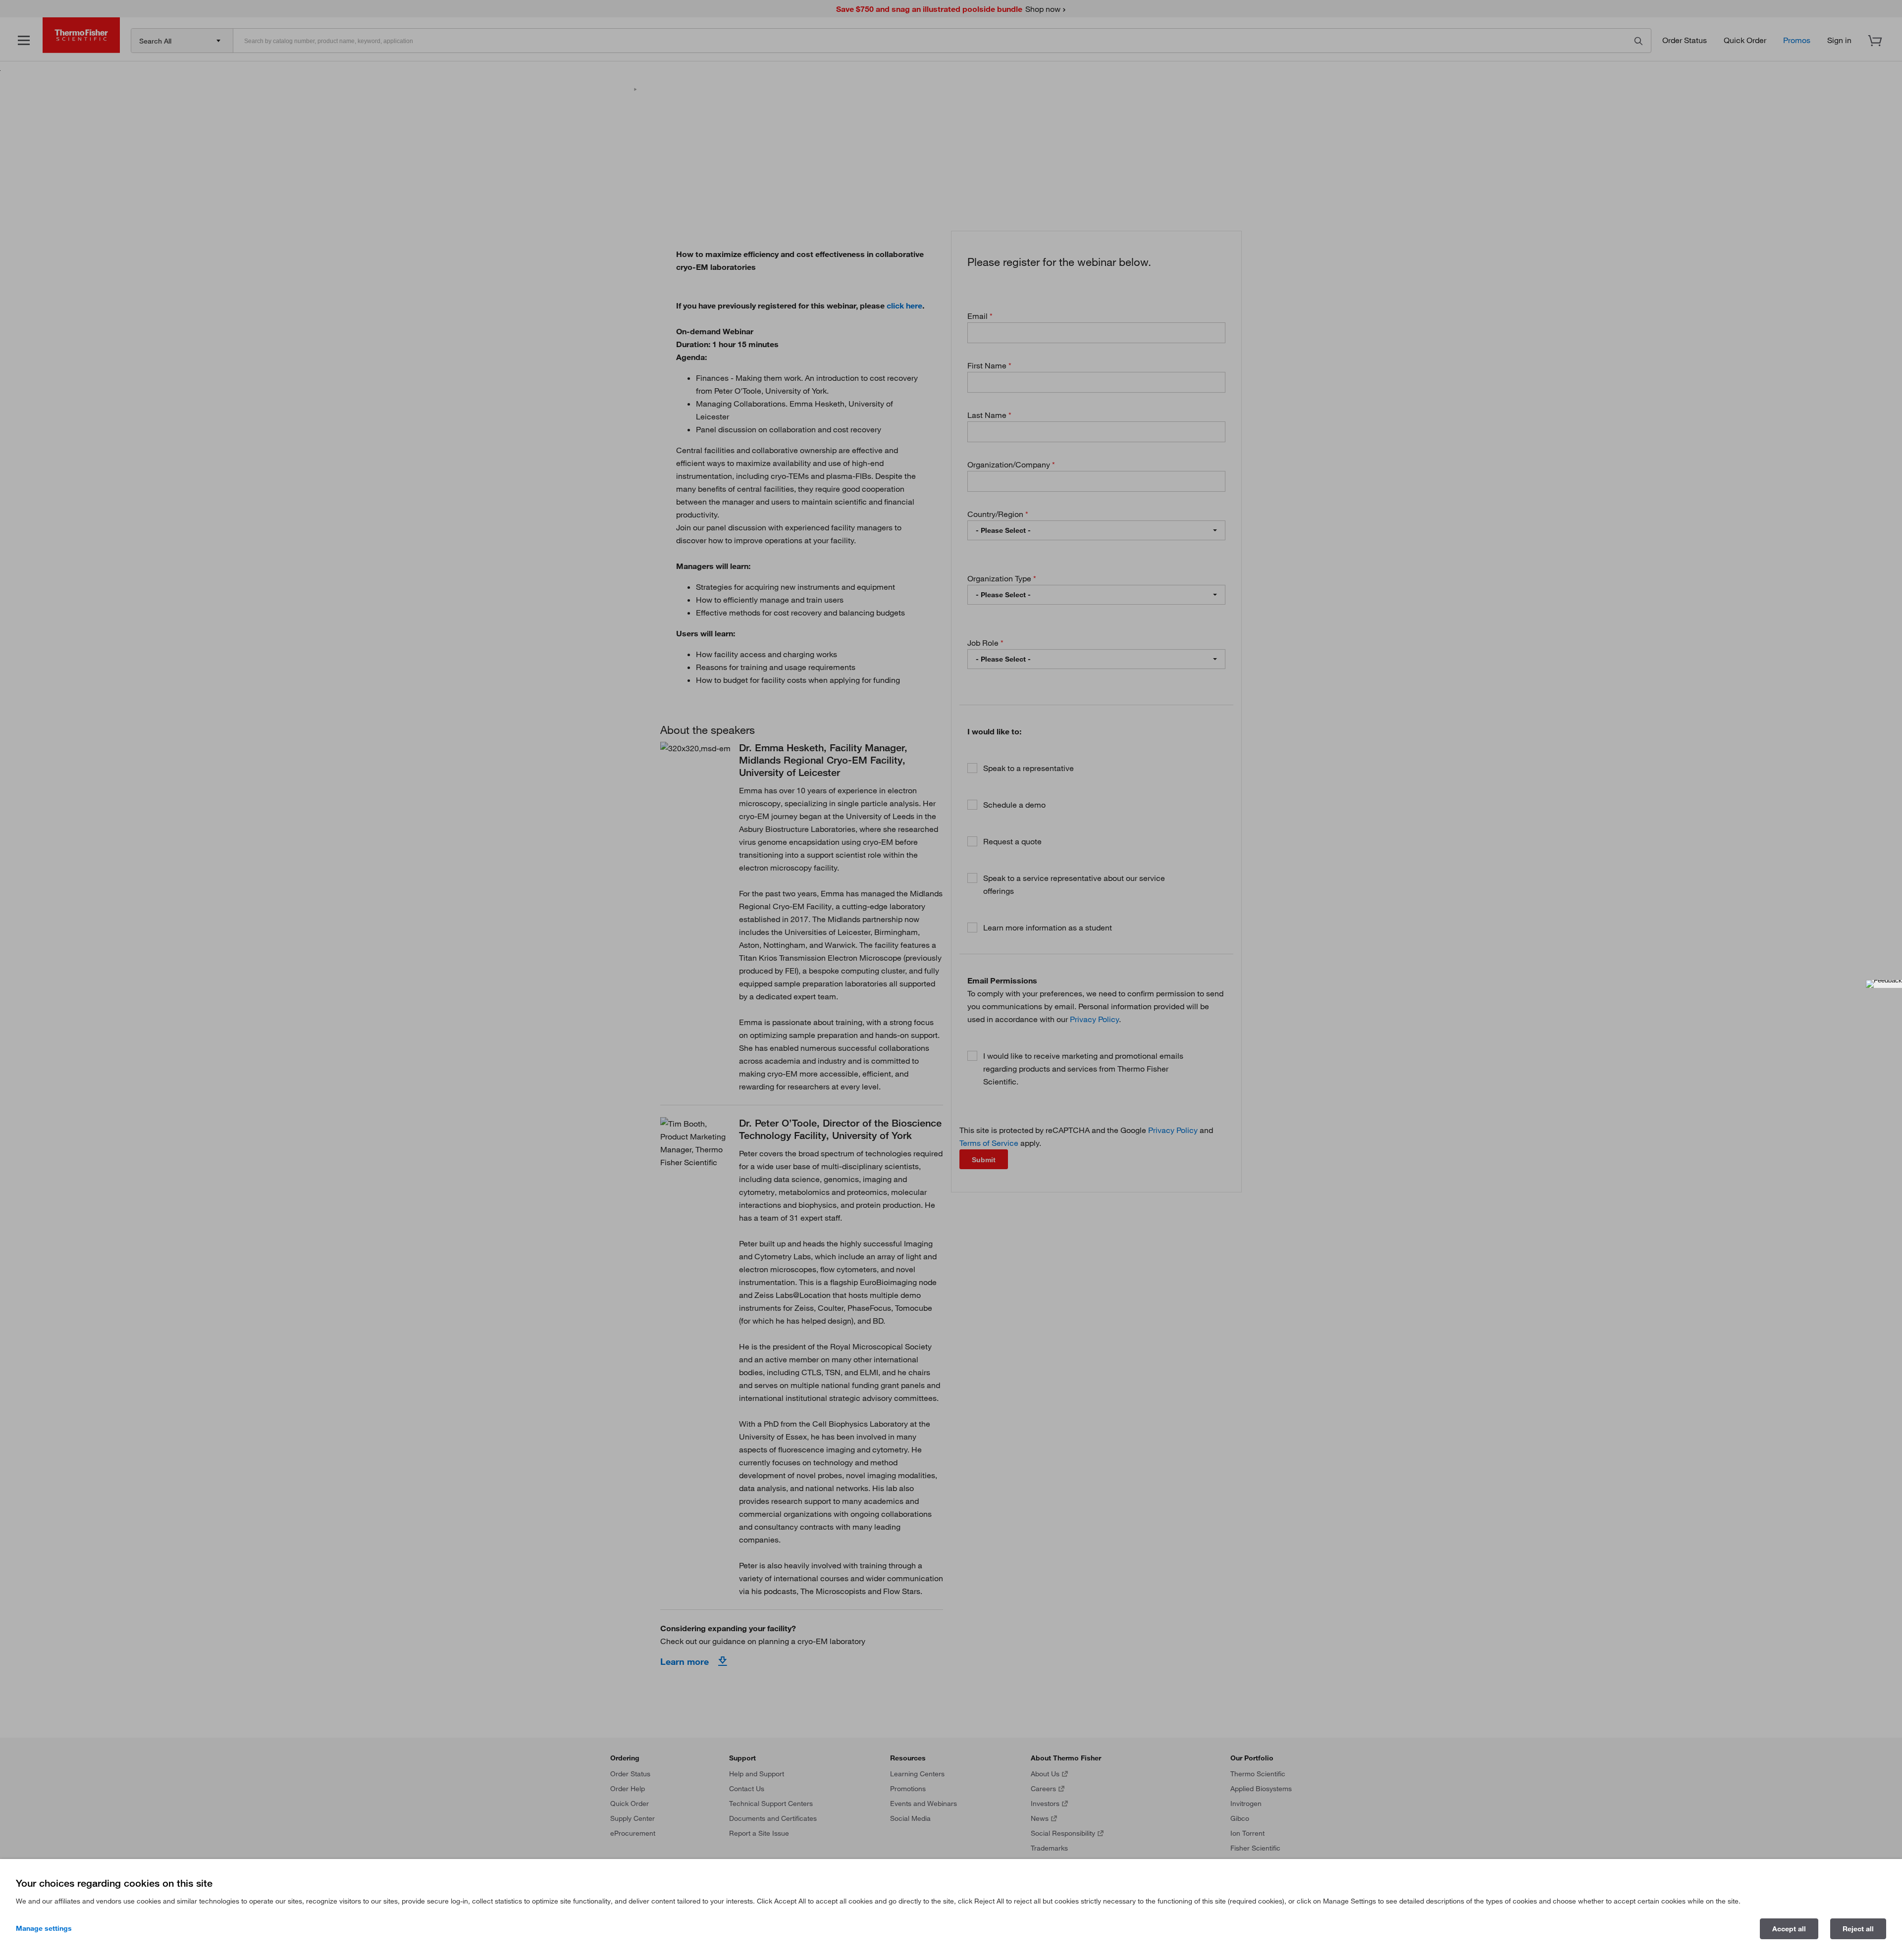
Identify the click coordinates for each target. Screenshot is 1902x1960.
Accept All (1789, 1929)
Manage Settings (44, 1928)
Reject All (1858, 1929)
